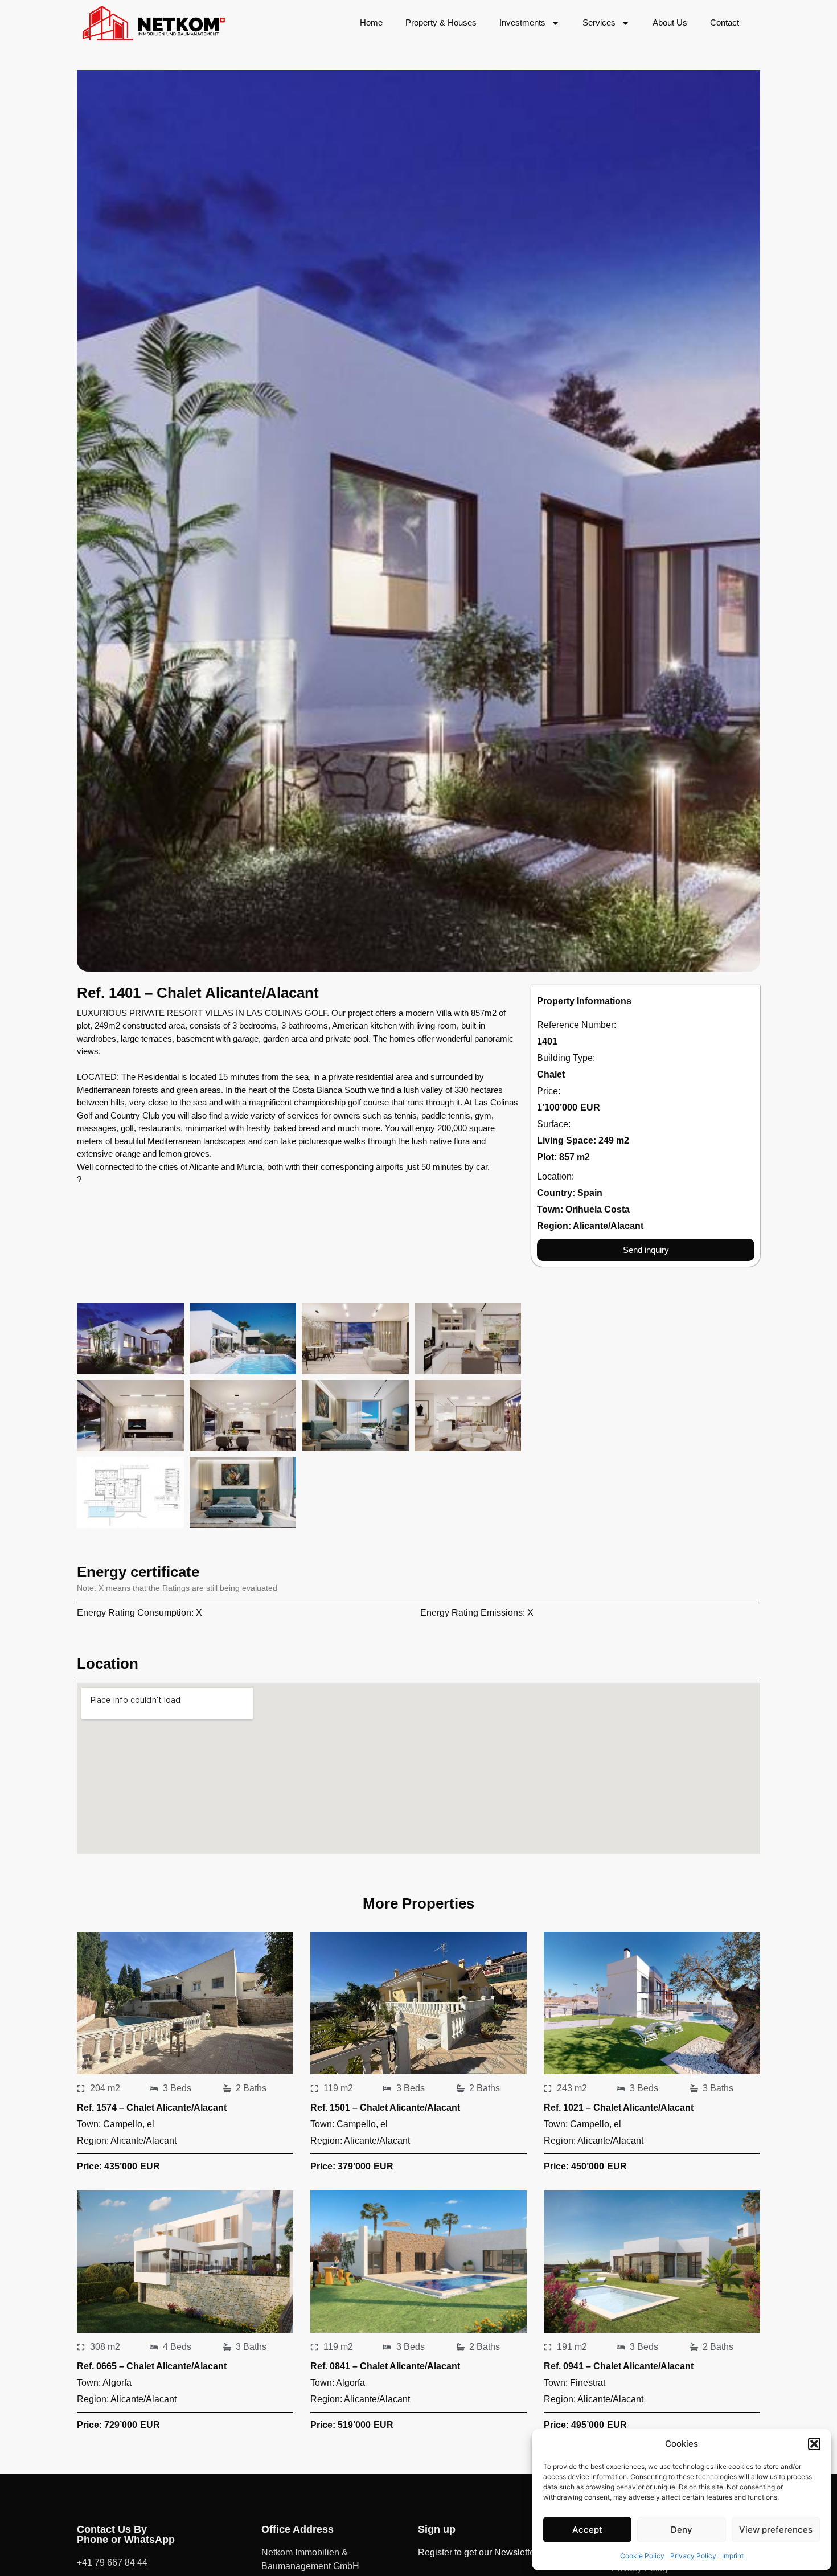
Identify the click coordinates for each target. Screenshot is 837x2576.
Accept (587, 2530)
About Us (670, 22)
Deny (682, 2530)
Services (599, 22)
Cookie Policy (642, 2556)
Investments (522, 22)
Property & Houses (441, 22)
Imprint (733, 2556)
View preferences (776, 2530)
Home (371, 22)
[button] (814, 2444)
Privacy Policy (693, 2556)
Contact (725, 22)
